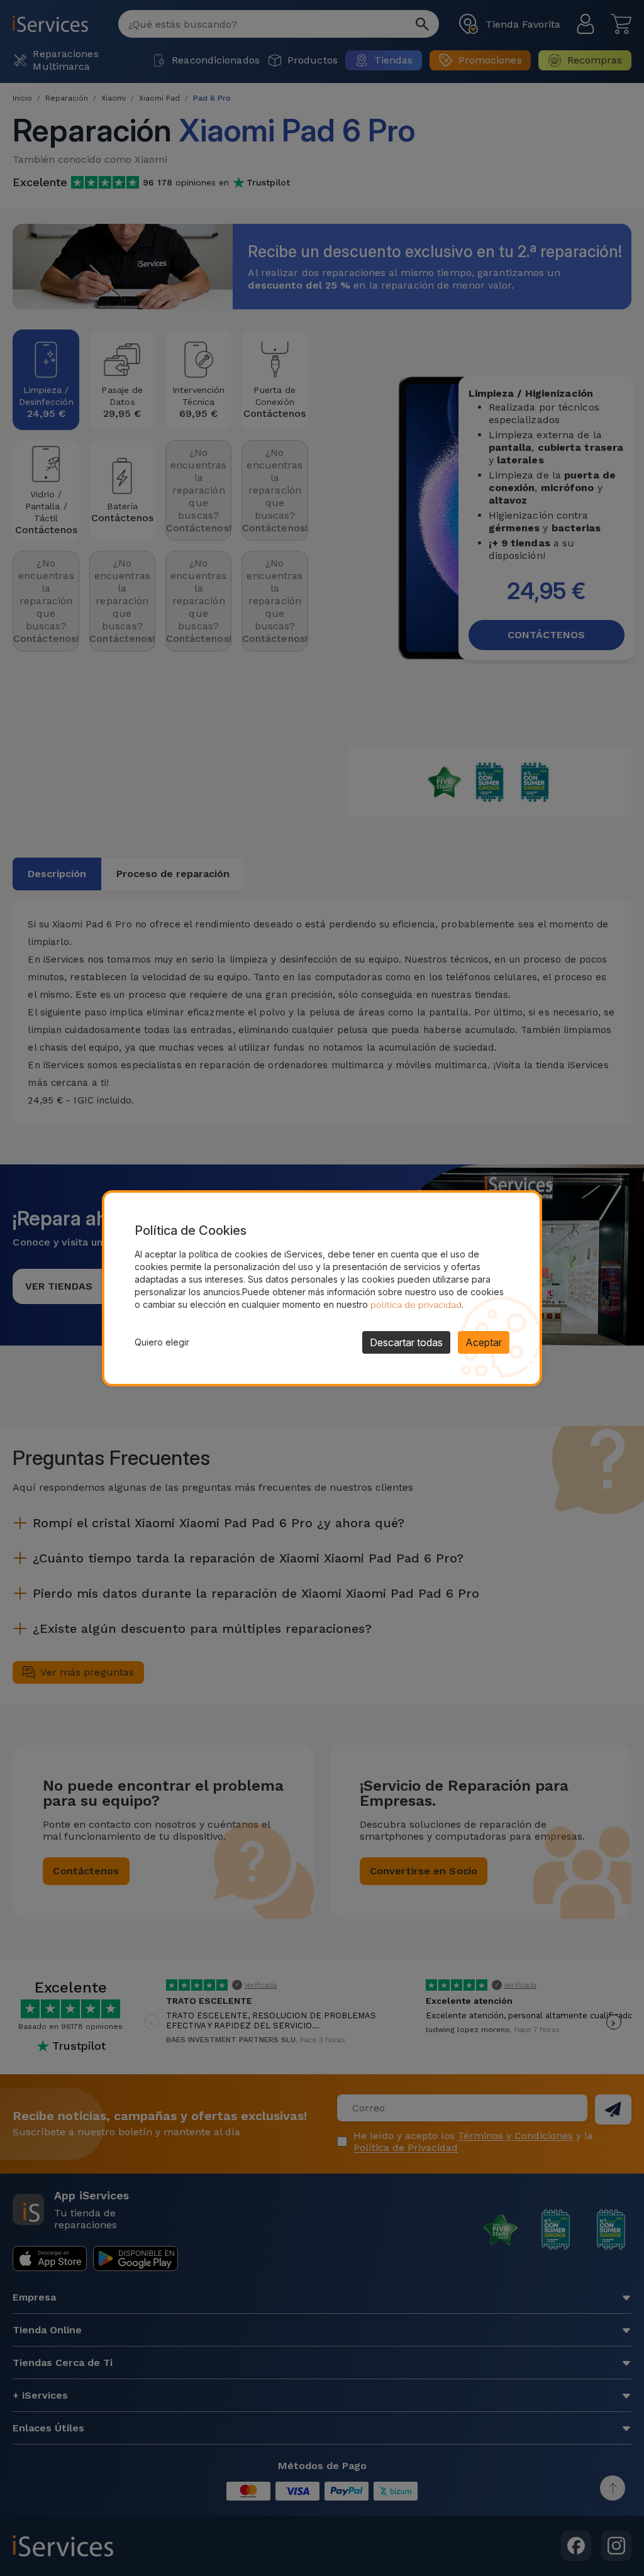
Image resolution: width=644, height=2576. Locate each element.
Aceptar (484, 1342)
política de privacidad (416, 1305)
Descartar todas (406, 1342)
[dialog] (322, 1288)
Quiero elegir (162, 1342)
